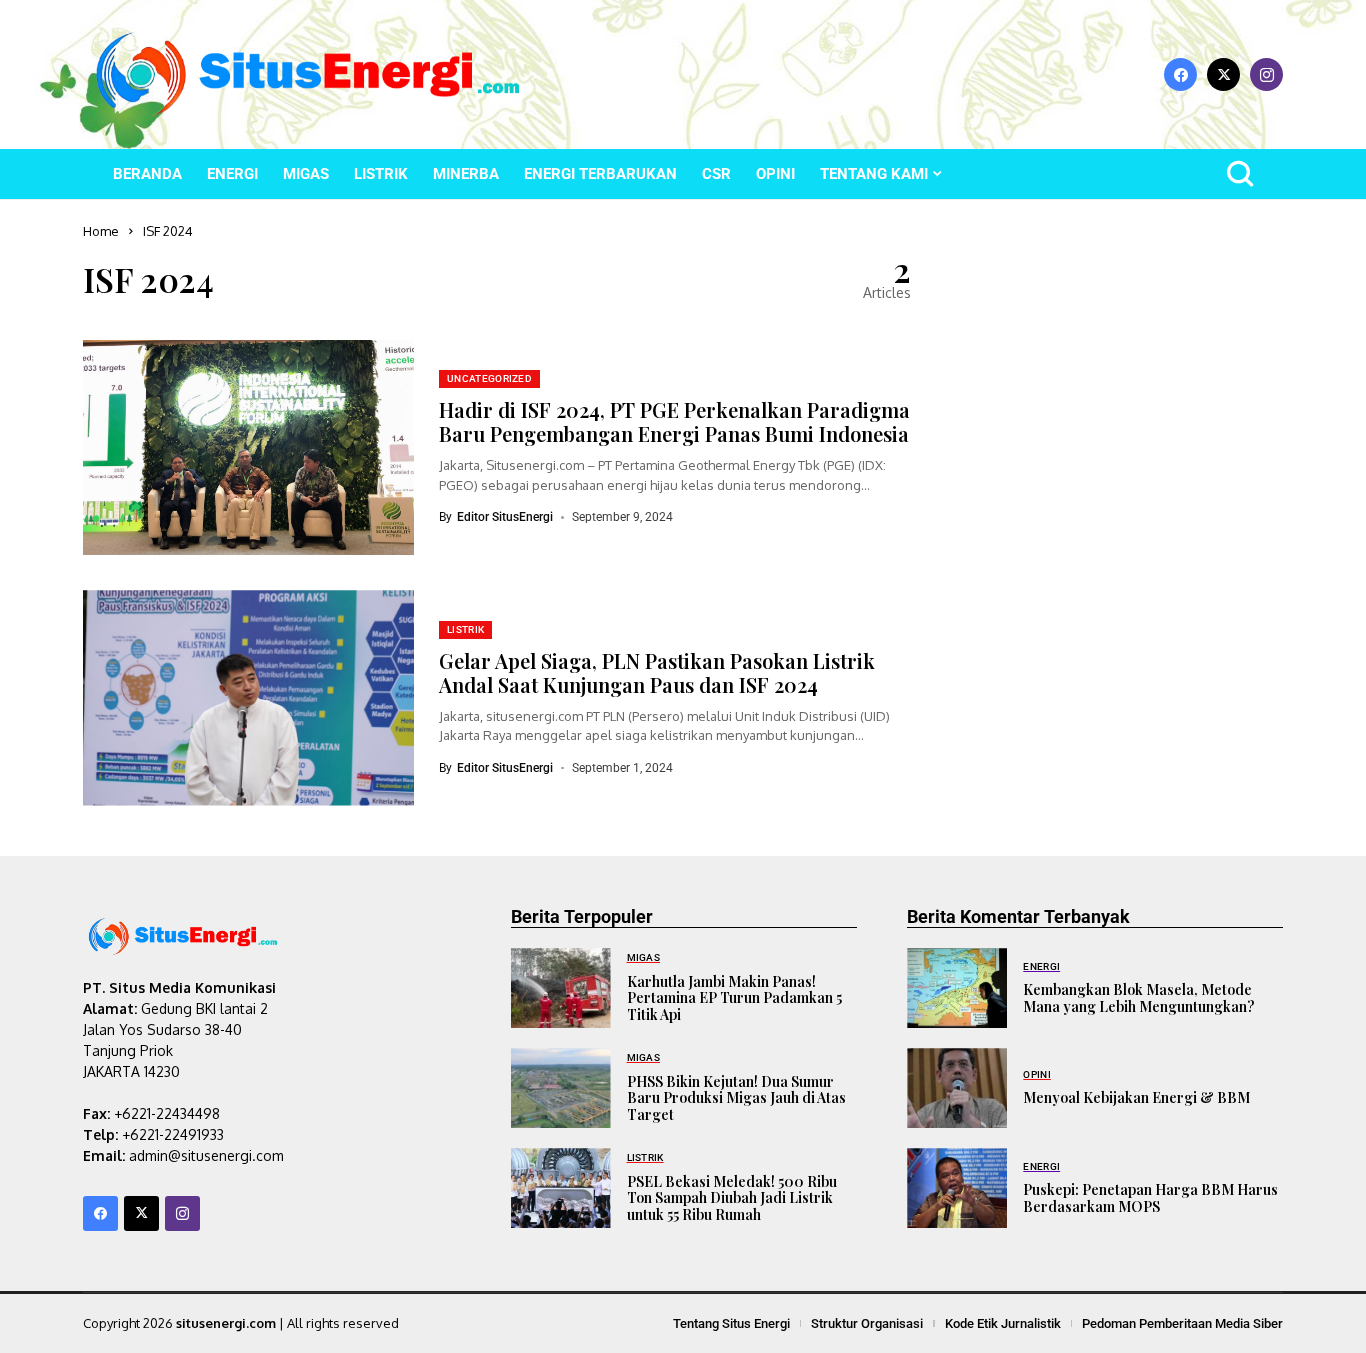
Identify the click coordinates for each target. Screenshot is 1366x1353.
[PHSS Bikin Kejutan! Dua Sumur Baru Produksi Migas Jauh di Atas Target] (561, 1088)
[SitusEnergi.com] (308, 74)
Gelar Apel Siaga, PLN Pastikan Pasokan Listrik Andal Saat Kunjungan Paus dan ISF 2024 (657, 672)
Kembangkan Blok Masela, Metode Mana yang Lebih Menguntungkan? (1139, 998)
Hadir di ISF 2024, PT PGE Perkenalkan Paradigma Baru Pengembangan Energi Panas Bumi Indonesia (674, 421)
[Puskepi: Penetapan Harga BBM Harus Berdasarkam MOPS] (957, 1188)
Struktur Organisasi (867, 1323)
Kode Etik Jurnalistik (1003, 1323)
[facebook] (1180, 74)
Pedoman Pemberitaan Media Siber (1182, 1323)
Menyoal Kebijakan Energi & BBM (1136, 1097)
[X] (1223, 74)
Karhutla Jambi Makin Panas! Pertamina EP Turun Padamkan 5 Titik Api (734, 998)
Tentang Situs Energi (731, 1323)
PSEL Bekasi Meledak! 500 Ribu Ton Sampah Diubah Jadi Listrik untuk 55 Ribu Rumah (732, 1198)
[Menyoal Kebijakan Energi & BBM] (957, 1088)
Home (101, 231)
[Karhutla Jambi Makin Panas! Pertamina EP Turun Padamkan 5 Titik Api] (561, 988)
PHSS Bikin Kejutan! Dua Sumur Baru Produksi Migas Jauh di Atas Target (736, 1098)
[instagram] (1266, 74)
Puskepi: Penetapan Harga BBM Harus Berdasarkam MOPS (1150, 1198)
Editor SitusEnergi (505, 517)
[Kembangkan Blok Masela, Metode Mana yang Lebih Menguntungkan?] (957, 988)
